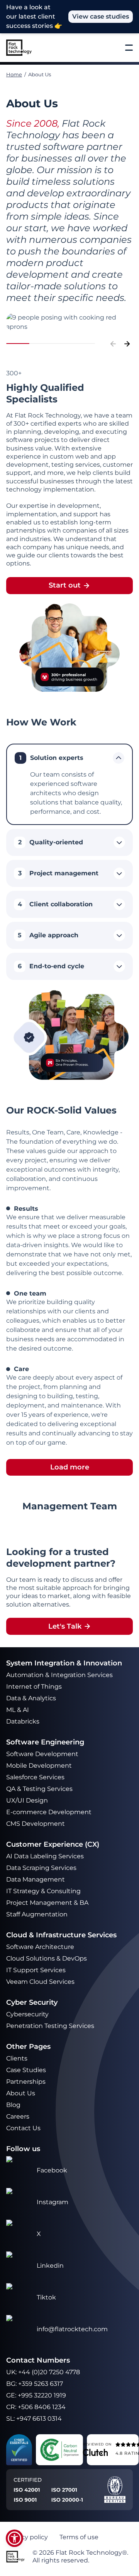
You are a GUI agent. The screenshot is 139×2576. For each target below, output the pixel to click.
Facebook (52, 2170)
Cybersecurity (27, 2014)
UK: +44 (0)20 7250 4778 (43, 2372)
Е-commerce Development (49, 1812)
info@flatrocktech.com (72, 2329)
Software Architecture (40, 1947)
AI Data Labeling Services (45, 1856)
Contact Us (23, 2128)
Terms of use (79, 2537)
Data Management (36, 1879)
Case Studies (26, 2070)
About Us (21, 2093)
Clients (17, 2058)
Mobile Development (39, 1766)
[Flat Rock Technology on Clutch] (95, 2452)
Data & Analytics (32, 1698)
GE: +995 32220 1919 (36, 2395)
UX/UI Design (28, 1800)
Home (14, 74)
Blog (13, 2105)
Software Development (42, 1754)
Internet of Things (35, 1687)
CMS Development (36, 1824)
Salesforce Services (35, 1777)
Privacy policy (27, 2537)
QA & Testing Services (40, 1789)
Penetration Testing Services (50, 2026)
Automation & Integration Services (60, 1675)
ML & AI (18, 1710)
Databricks (23, 1721)
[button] (14, 2538)
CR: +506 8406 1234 (36, 2407)
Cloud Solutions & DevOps (47, 1958)
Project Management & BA (47, 1903)
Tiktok (46, 2297)
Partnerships (26, 2082)
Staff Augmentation (37, 1914)
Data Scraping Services (41, 1868)
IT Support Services (36, 1970)
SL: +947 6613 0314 (34, 2419)
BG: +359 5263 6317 (35, 2384)
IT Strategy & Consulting (44, 1891)
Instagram (53, 2202)
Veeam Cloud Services (40, 1982)
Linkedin (50, 2266)
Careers (18, 2116)
